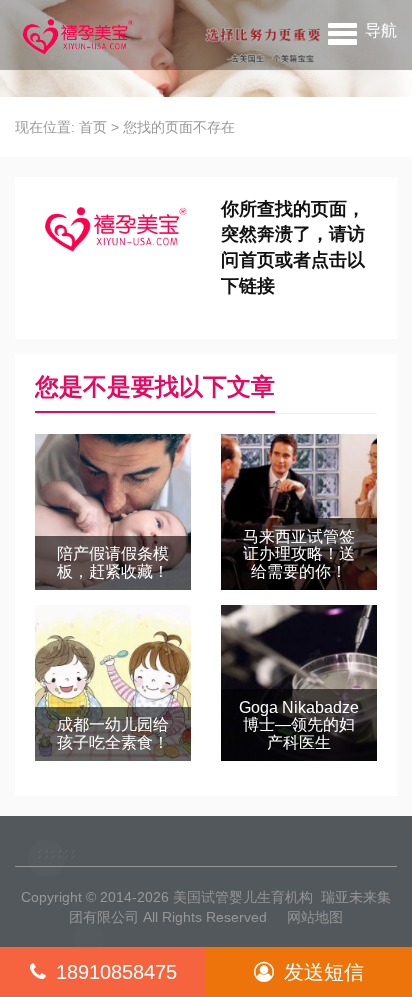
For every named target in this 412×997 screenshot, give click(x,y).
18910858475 (116, 972)
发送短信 (324, 972)
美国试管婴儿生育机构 (243, 897)
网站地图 (315, 917)
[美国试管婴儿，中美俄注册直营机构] (76, 35)
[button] (362, 30)
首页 (93, 127)
